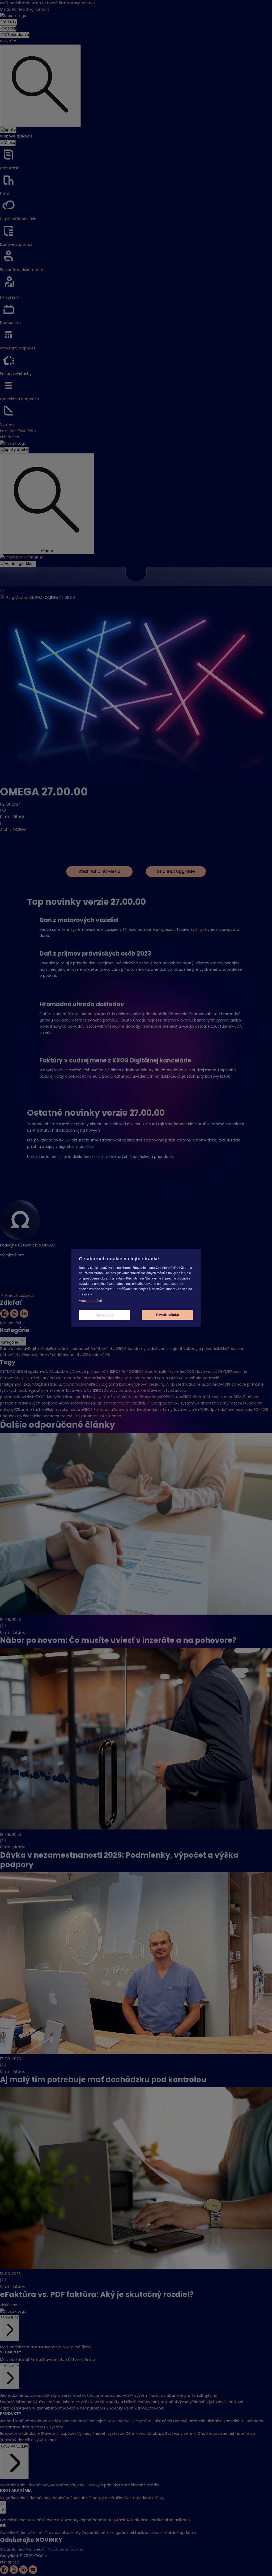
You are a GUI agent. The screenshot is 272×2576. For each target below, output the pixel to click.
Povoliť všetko (168, 1315)
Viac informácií (90, 1301)
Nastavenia (105, 1315)
